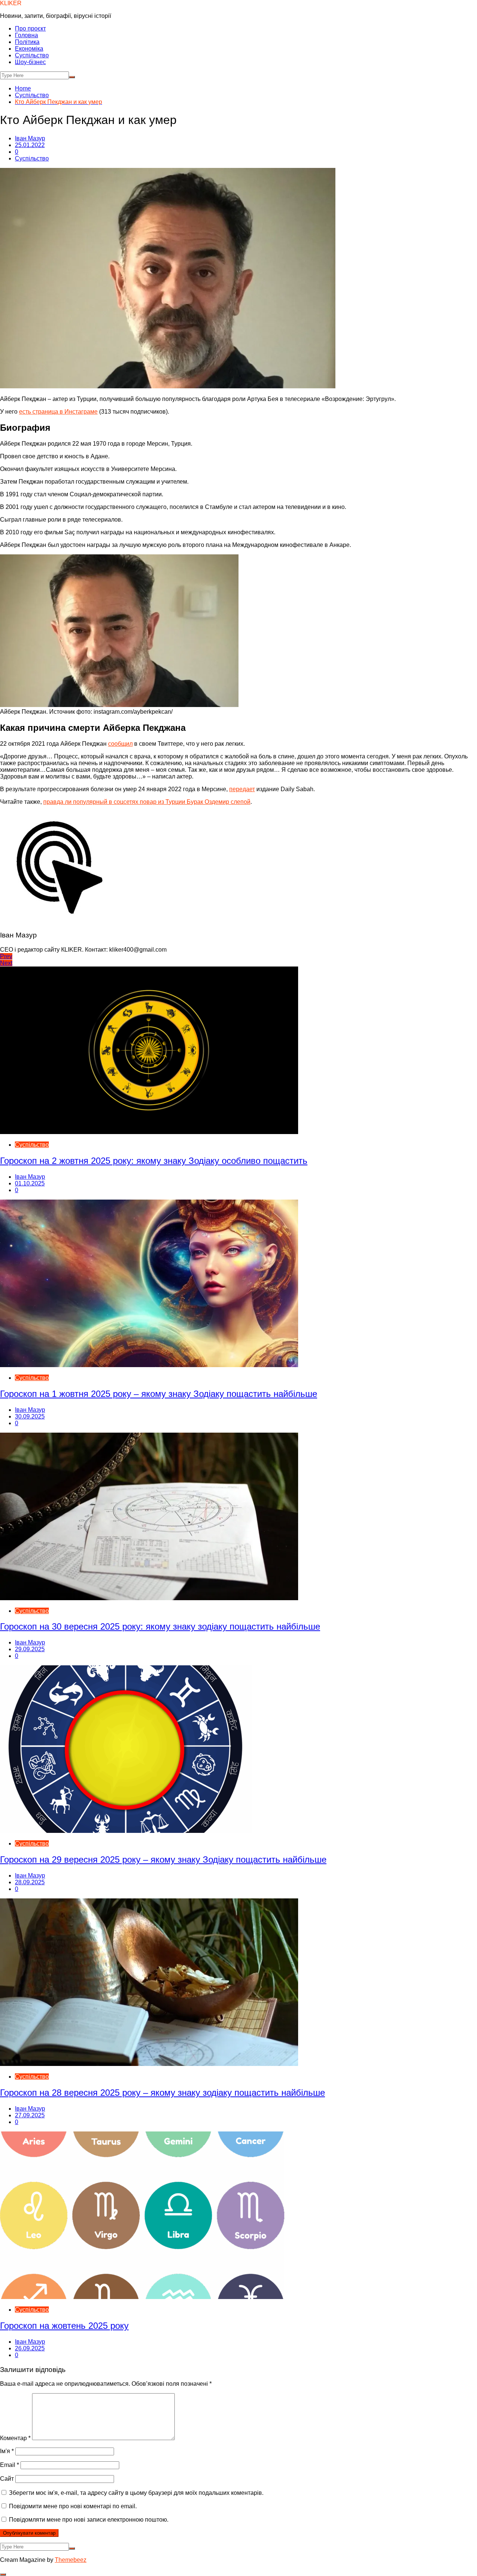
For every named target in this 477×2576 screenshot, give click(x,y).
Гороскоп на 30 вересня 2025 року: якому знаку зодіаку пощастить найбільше (160, 1626)
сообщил (120, 744)
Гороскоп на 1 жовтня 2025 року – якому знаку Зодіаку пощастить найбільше (159, 1394)
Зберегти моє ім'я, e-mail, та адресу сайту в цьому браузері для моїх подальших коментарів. (136, 2493)
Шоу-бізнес (30, 62)
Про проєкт (30, 28)
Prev (6, 956)
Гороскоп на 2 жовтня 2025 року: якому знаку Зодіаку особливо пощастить (154, 1161)
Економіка (29, 49)
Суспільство (32, 55)
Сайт (7, 2479)
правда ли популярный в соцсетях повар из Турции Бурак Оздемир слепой (147, 802)
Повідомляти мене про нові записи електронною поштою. (89, 2520)
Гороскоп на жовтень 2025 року (64, 2326)
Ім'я (7, 2451)
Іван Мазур (30, 138)
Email (10, 2465)
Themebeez (71, 2560)
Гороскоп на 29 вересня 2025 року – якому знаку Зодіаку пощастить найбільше (163, 1859)
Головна (26, 35)
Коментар (15, 2438)
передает (242, 789)
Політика (27, 42)
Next (6, 963)
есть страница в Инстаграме (58, 412)
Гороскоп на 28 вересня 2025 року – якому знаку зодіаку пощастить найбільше (162, 2093)
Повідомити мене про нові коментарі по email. (73, 2506)
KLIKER (11, 3)
